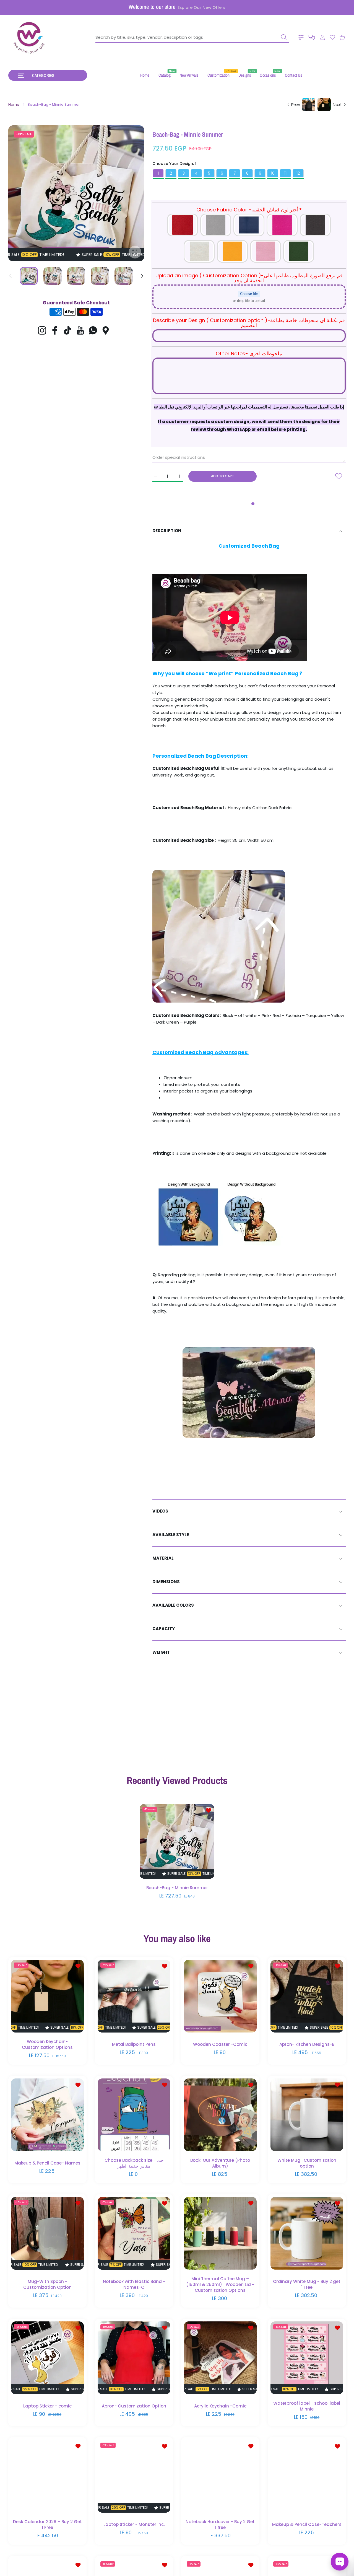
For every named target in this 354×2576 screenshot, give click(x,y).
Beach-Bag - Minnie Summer (177, 1888)
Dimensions (166, 1582)
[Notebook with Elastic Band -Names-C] (134, 2233)
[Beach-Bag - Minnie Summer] (177, 1841)
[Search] (284, 37)
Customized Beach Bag (249, 546)
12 (298, 173)
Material (163, 1558)
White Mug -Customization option (307, 2163)
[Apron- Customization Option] (134, 2358)
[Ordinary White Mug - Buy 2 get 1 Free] (307, 2233)
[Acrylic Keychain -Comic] (220, 2358)
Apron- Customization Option (134, 2406)
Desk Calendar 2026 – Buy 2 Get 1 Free (47, 2525)
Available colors (173, 1605)
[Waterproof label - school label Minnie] (307, 2358)
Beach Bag (202, 756)
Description (167, 531)
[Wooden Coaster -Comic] (220, 1996)
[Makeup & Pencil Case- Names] (47, 2115)
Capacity (164, 1629)
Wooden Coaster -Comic (220, 2044)
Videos (160, 1511)
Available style (171, 1535)
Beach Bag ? (286, 673)
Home (14, 105)
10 (273, 173)
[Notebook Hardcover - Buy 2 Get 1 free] (220, 2476)
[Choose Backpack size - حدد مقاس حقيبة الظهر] (134, 2115)
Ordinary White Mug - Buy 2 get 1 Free (307, 2284)
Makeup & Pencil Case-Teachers (307, 2524)
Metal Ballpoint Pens (134, 2044)
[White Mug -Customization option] (307, 2115)
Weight (161, 1652)
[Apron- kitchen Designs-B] (307, 1996)
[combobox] (192, 37)
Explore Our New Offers (201, 7)
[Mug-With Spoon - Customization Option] (47, 2233)
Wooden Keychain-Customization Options (47, 2044)
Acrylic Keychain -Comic (220, 2406)
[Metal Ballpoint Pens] (134, 1996)
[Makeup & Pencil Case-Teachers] (307, 2476)
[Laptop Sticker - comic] (47, 2358)
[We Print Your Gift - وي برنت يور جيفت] (29, 37)
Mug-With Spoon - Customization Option (47, 2284)
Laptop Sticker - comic (47, 2406)
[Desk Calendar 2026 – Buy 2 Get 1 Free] (47, 2476)
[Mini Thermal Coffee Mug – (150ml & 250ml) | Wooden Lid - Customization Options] (220, 2233)
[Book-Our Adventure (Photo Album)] (220, 2115)
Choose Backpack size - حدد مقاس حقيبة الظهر (134, 2163)
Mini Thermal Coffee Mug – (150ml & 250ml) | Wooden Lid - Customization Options (220, 2284)
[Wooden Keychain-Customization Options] (47, 1996)
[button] (312, 37)
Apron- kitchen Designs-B (307, 2044)
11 (285, 173)
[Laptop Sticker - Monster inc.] (134, 2476)
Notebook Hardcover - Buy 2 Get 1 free (220, 2525)
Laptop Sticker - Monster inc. (134, 2524)
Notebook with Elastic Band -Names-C (134, 2284)
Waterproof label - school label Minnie (307, 2406)
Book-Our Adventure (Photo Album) (220, 2163)
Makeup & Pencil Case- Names (47, 2163)
